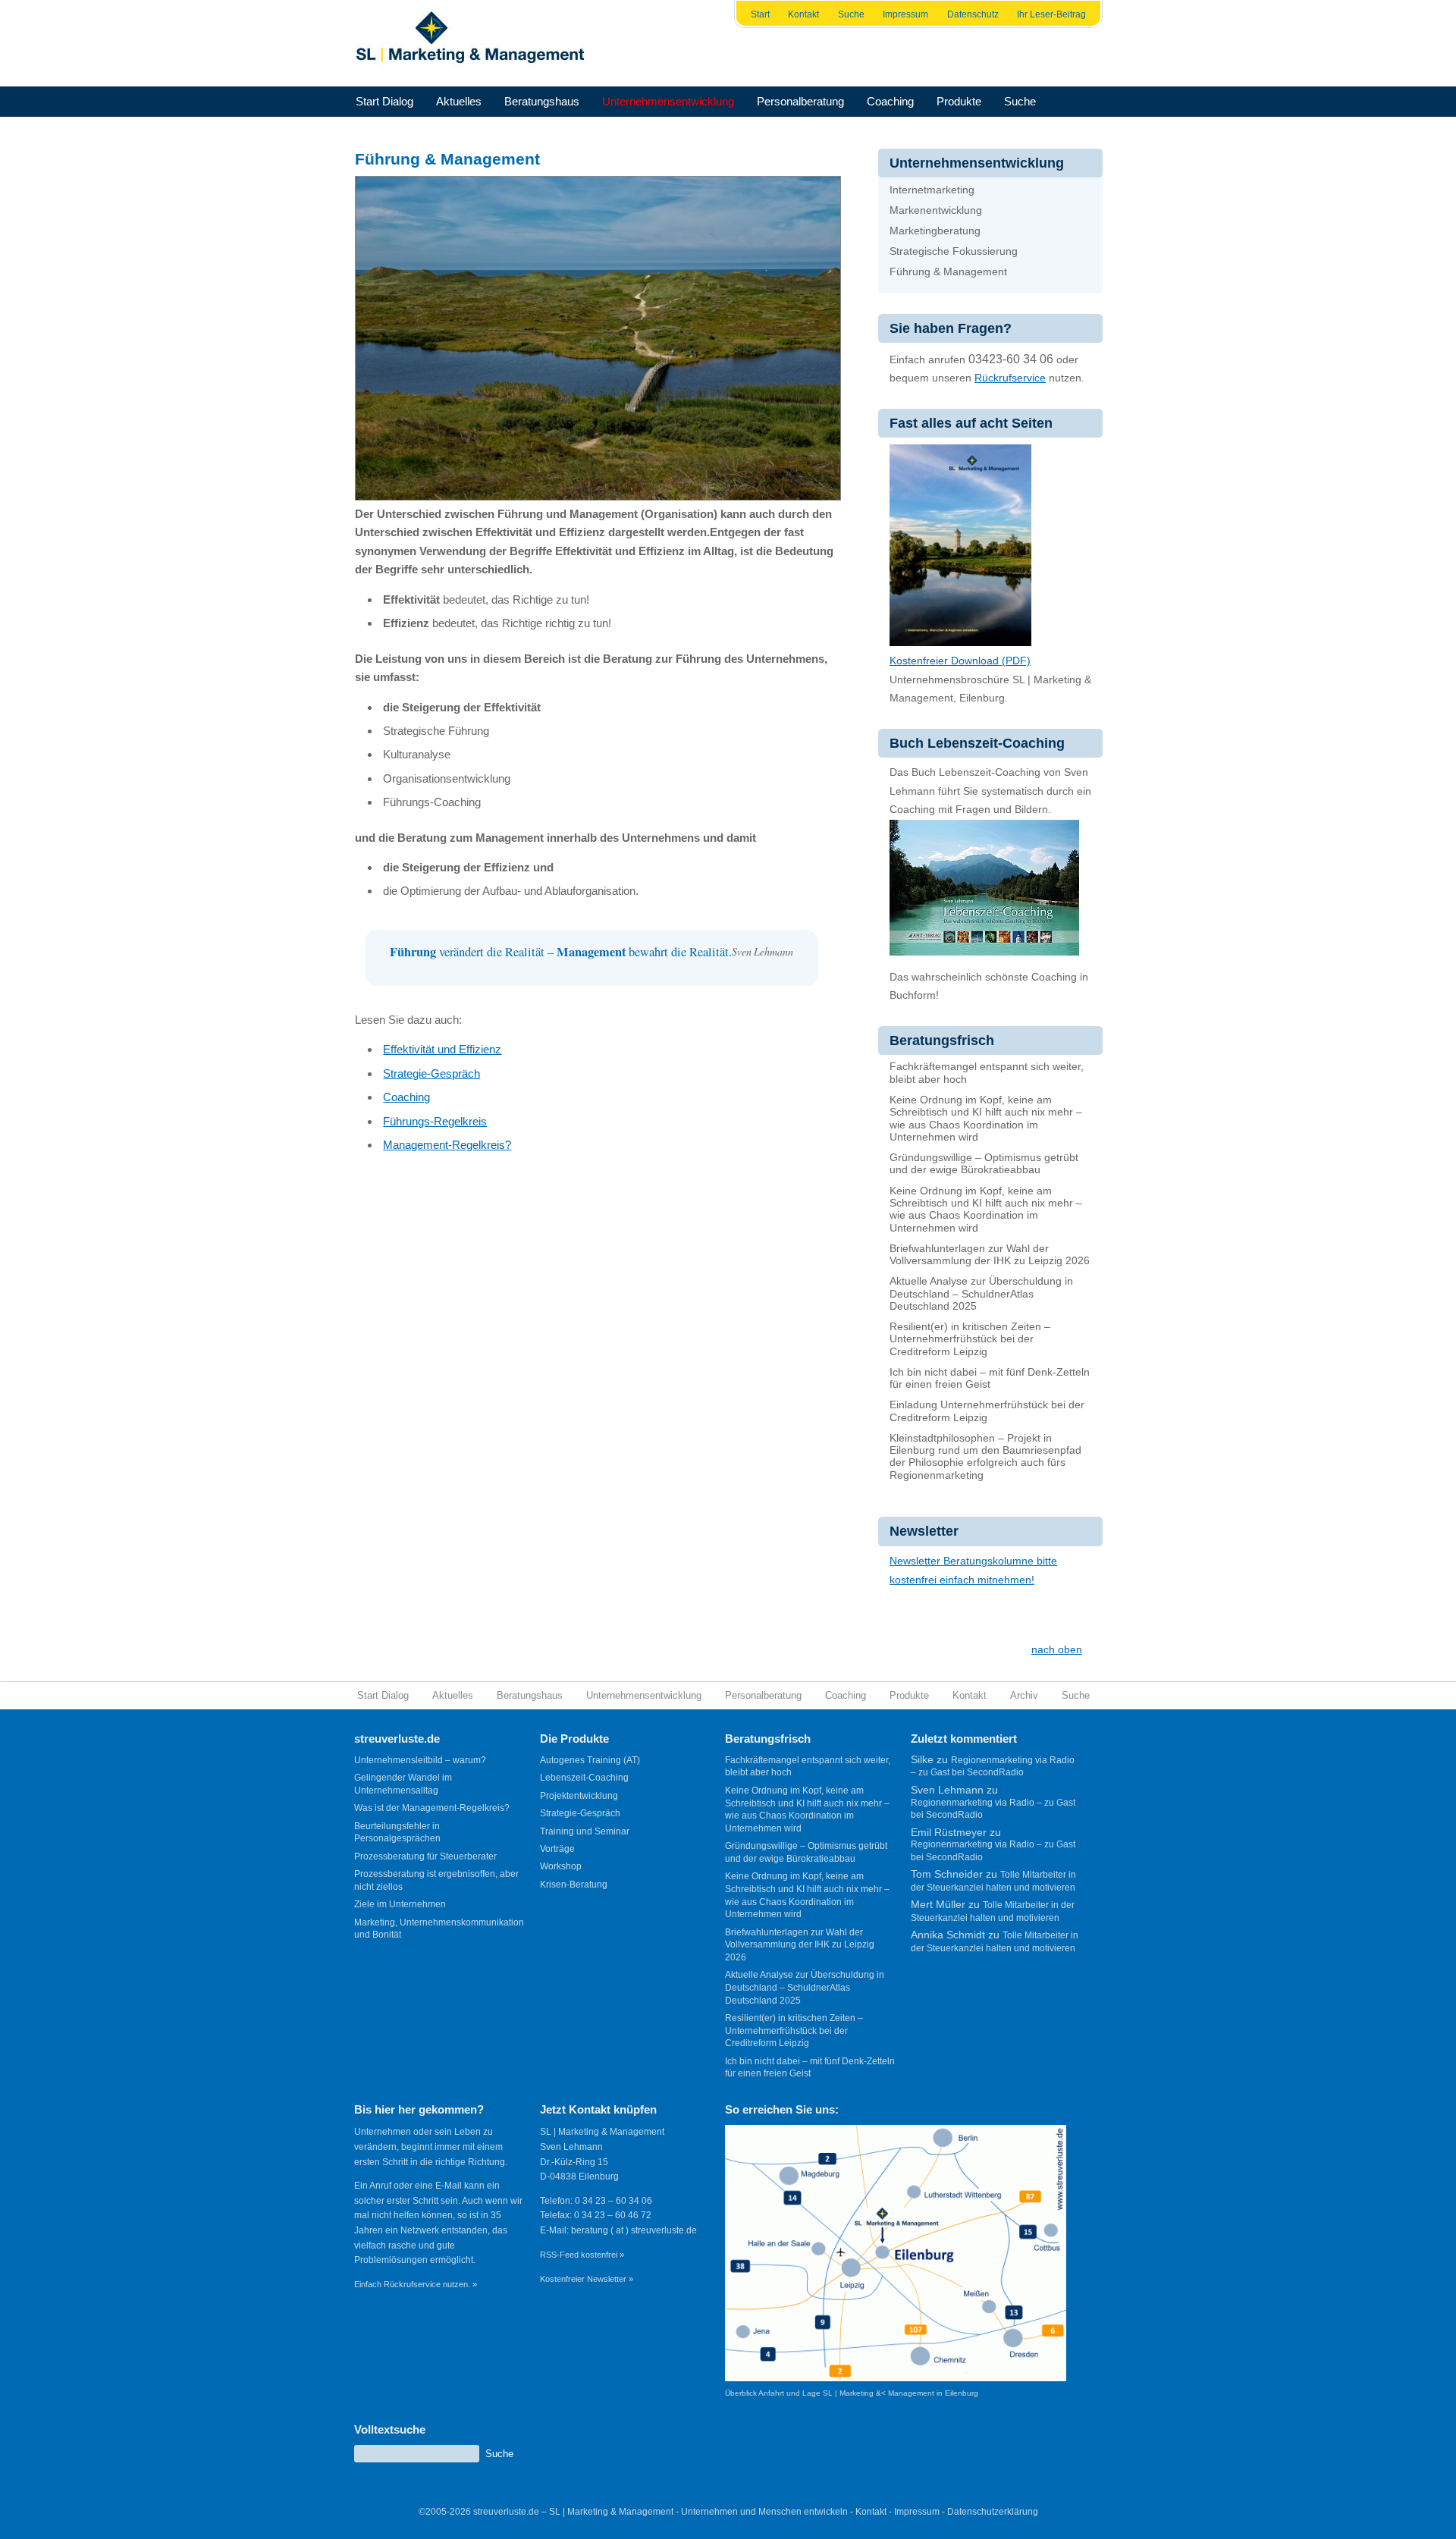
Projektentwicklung (579, 1796)
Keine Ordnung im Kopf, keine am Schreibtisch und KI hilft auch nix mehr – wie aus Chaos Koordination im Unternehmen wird (986, 1119)
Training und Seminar (585, 1831)
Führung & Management (948, 272)
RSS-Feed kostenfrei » (582, 2255)
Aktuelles (459, 101)
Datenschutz (973, 14)
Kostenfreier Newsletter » (587, 2279)
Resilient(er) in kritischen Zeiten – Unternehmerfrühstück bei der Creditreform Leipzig (970, 1339)
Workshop (561, 1866)
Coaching (890, 101)
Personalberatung (800, 101)
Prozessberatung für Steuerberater (425, 1856)
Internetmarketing (932, 190)
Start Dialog (384, 101)
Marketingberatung (935, 231)
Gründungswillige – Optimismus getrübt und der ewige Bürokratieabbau (984, 1164)
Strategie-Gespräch (431, 1073)
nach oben (1057, 1650)
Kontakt (803, 14)
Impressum (905, 14)
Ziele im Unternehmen (400, 1904)
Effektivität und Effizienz (442, 1049)
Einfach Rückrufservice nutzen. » (416, 2284)
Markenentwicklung (936, 210)
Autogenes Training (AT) (590, 1760)
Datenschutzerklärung (993, 2512)
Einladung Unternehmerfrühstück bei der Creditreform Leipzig (987, 1411)
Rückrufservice (1010, 378)
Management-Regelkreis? (447, 1145)
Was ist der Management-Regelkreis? (432, 1808)
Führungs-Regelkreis (435, 1121)
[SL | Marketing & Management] (475, 43)
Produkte (959, 101)
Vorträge (557, 1849)
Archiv (1024, 1695)
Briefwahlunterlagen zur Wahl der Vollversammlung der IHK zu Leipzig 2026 (990, 1255)
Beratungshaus (542, 101)
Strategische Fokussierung (954, 251)
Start (760, 14)
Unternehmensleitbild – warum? (420, 1760)
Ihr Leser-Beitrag (1051, 14)
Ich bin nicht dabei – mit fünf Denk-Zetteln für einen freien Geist (990, 1378)
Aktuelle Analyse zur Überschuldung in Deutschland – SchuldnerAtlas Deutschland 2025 (981, 1294)
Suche (851, 14)
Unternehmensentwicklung (668, 101)
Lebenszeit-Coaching (584, 1778)
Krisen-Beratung (574, 1885)
